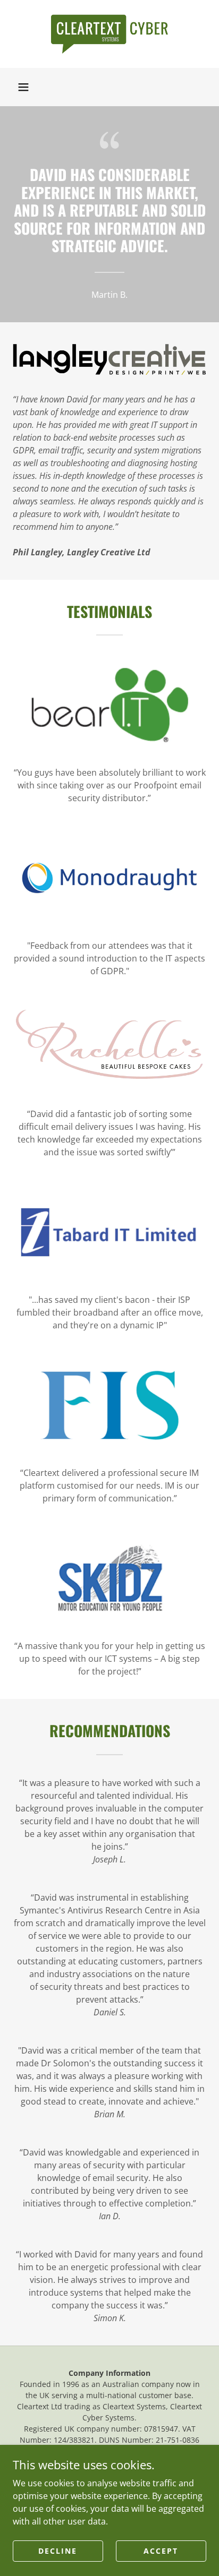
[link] (109, 34)
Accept (161, 2551)
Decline (58, 2551)
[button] (23, 87)
